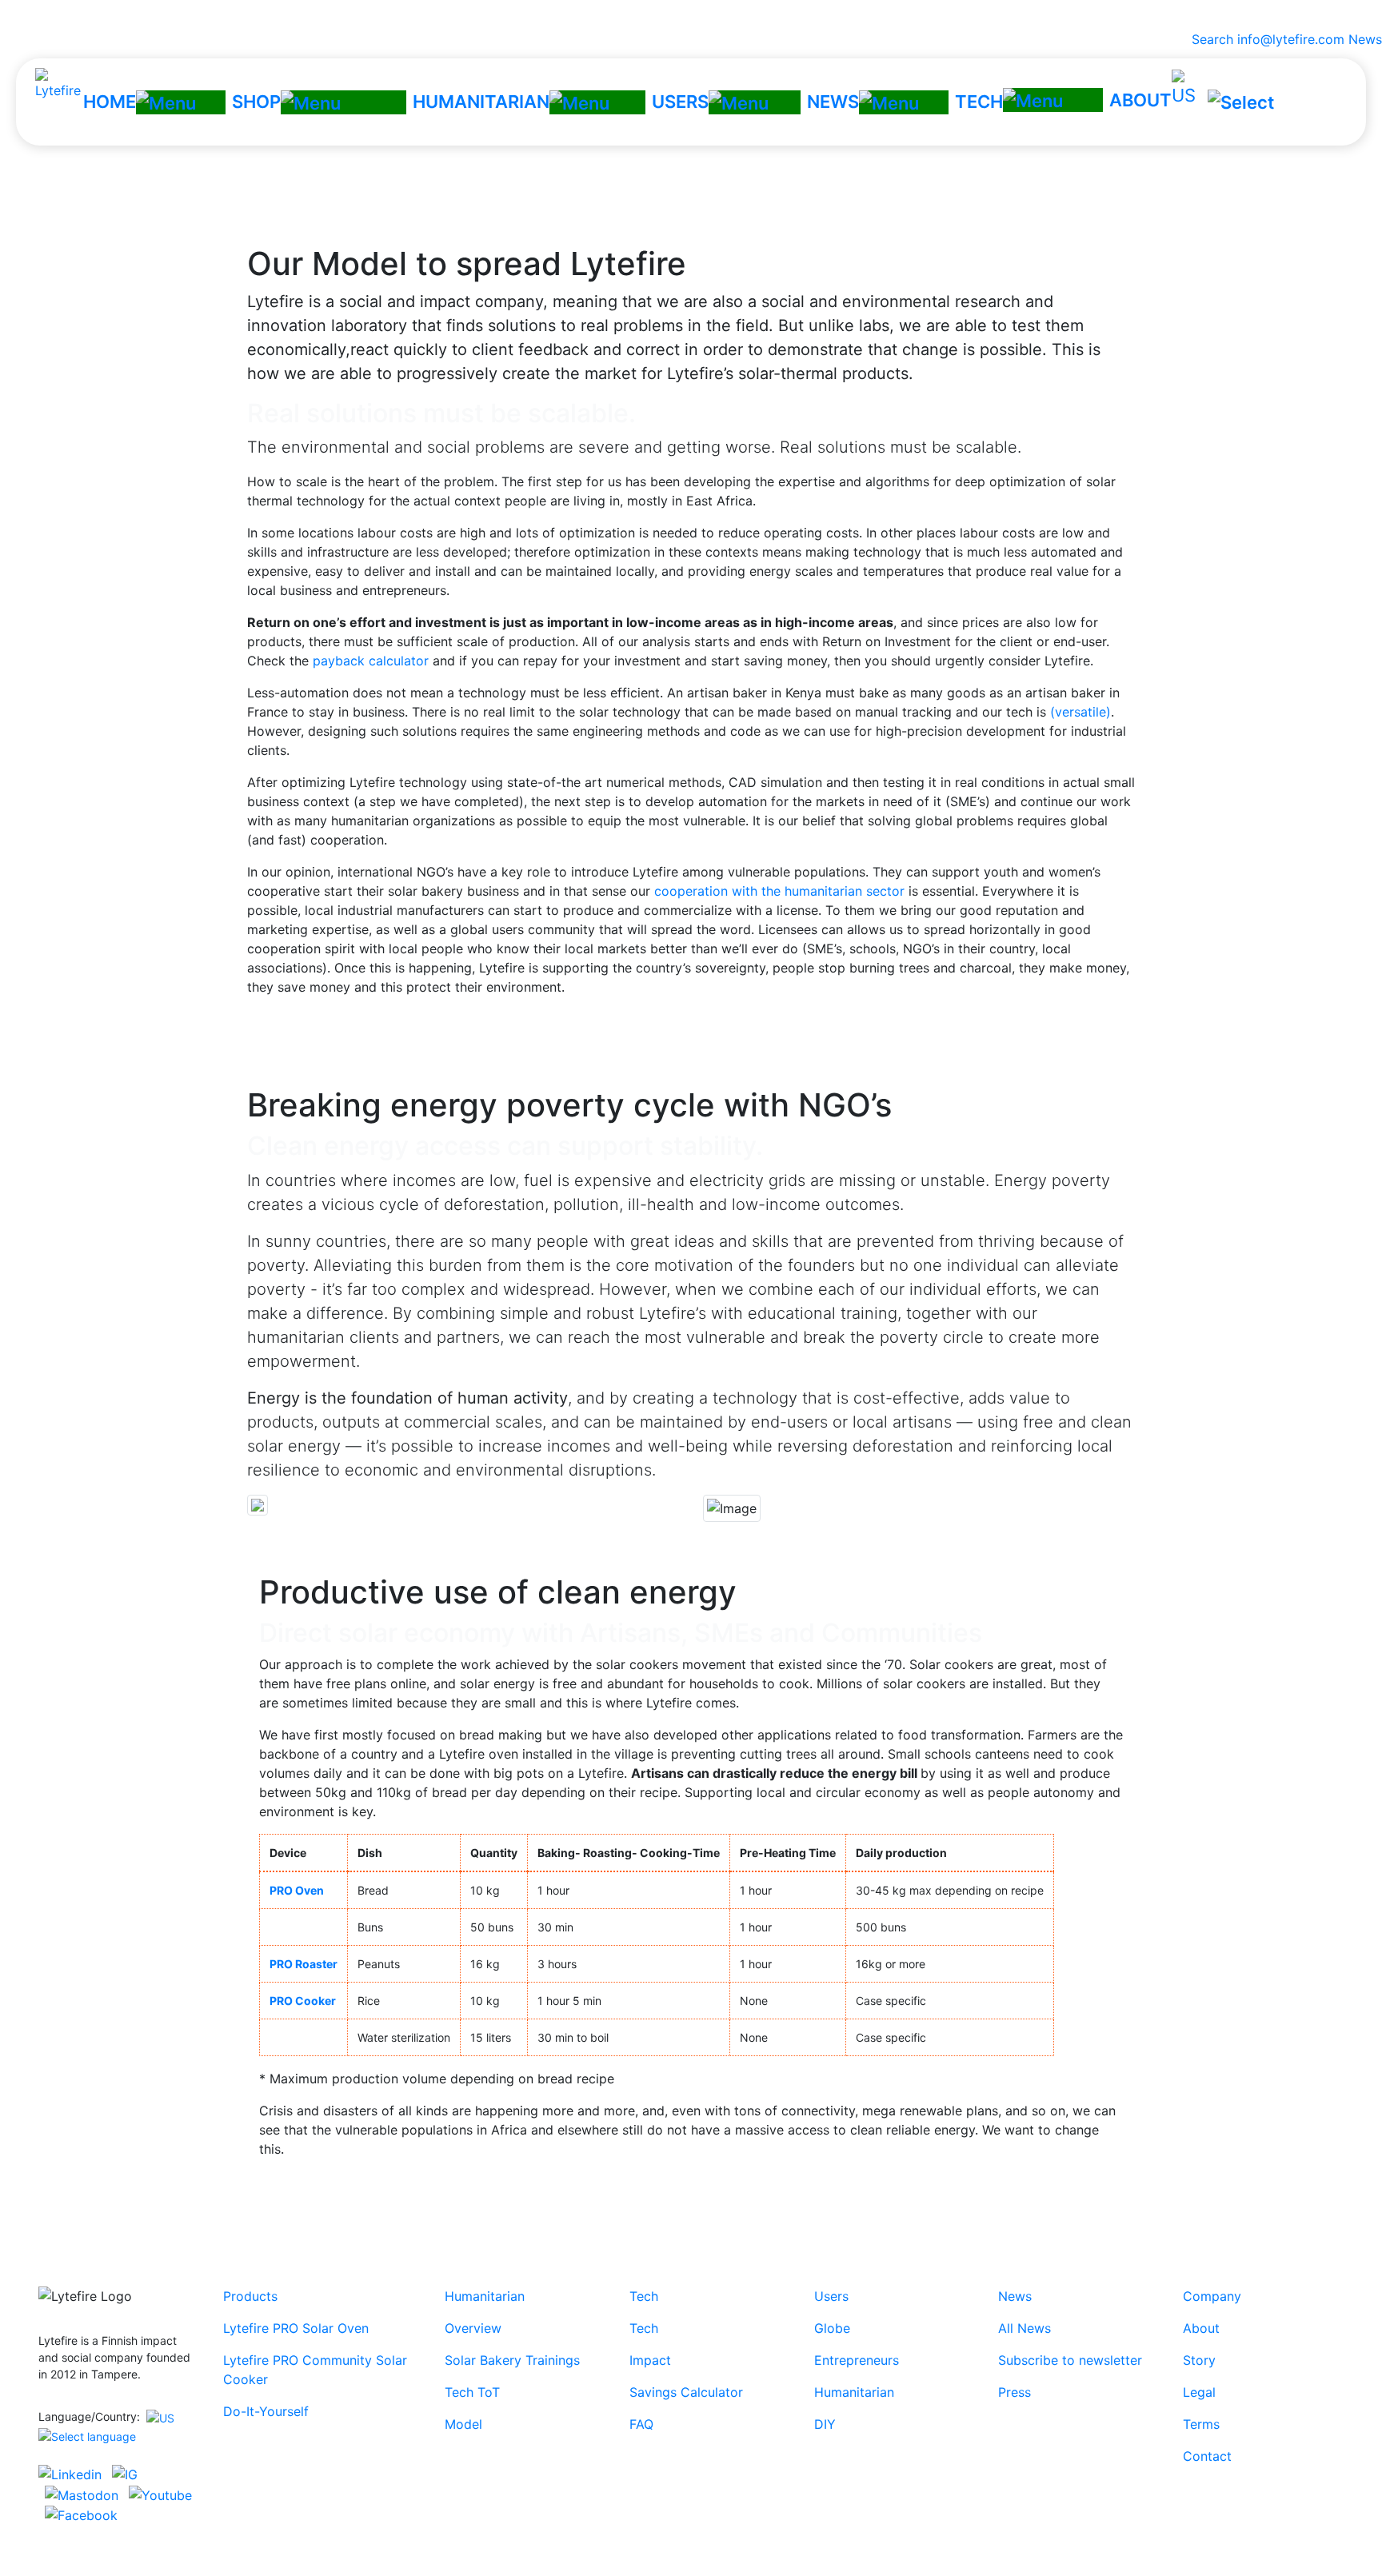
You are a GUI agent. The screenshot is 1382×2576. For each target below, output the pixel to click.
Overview (473, 2328)
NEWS (833, 102)
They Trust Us (683, 184)
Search (1208, 39)
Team (615, 184)
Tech (644, 2296)
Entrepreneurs (857, 2360)
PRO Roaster (304, 1964)
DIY (825, 2424)
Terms (1201, 2424)
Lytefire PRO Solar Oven (296, 2328)
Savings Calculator (686, 2392)
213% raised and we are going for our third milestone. (691, 15)
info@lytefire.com (1291, 39)
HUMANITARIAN (481, 102)
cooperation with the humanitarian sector (779, 891)
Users (831, 2296)
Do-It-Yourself (266, 2411)
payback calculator (371, 661)
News (1365, 39)
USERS (680, 102)
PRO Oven (297, 1890)
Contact (760, 184)
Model (463, 2424)
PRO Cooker (303, 2001)
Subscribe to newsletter (1070, 2360)
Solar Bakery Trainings (512, 2360)
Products (250, 2296)
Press (1015, 2392)
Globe (832, 2328)
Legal (1199, 2392)
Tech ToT (472, 2392)
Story (1199, 2360)
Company (1212, 2296)
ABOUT (1140, 100)
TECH (979, 102)
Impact (650, 2360)
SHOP (256, 102)
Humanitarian (485, 2296)
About (1201, 2328)
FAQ (641, 2424)
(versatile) (1080, 712)
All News (1025, 2328)
